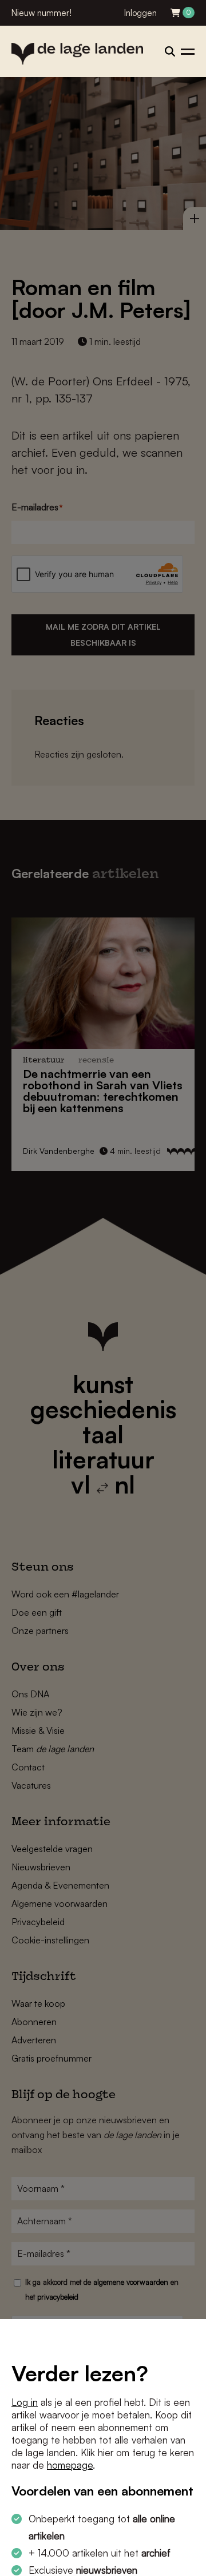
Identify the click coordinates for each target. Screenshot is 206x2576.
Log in (25, 2402)
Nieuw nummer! (41, 13)
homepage (70, 2465)
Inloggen (140, 13)
